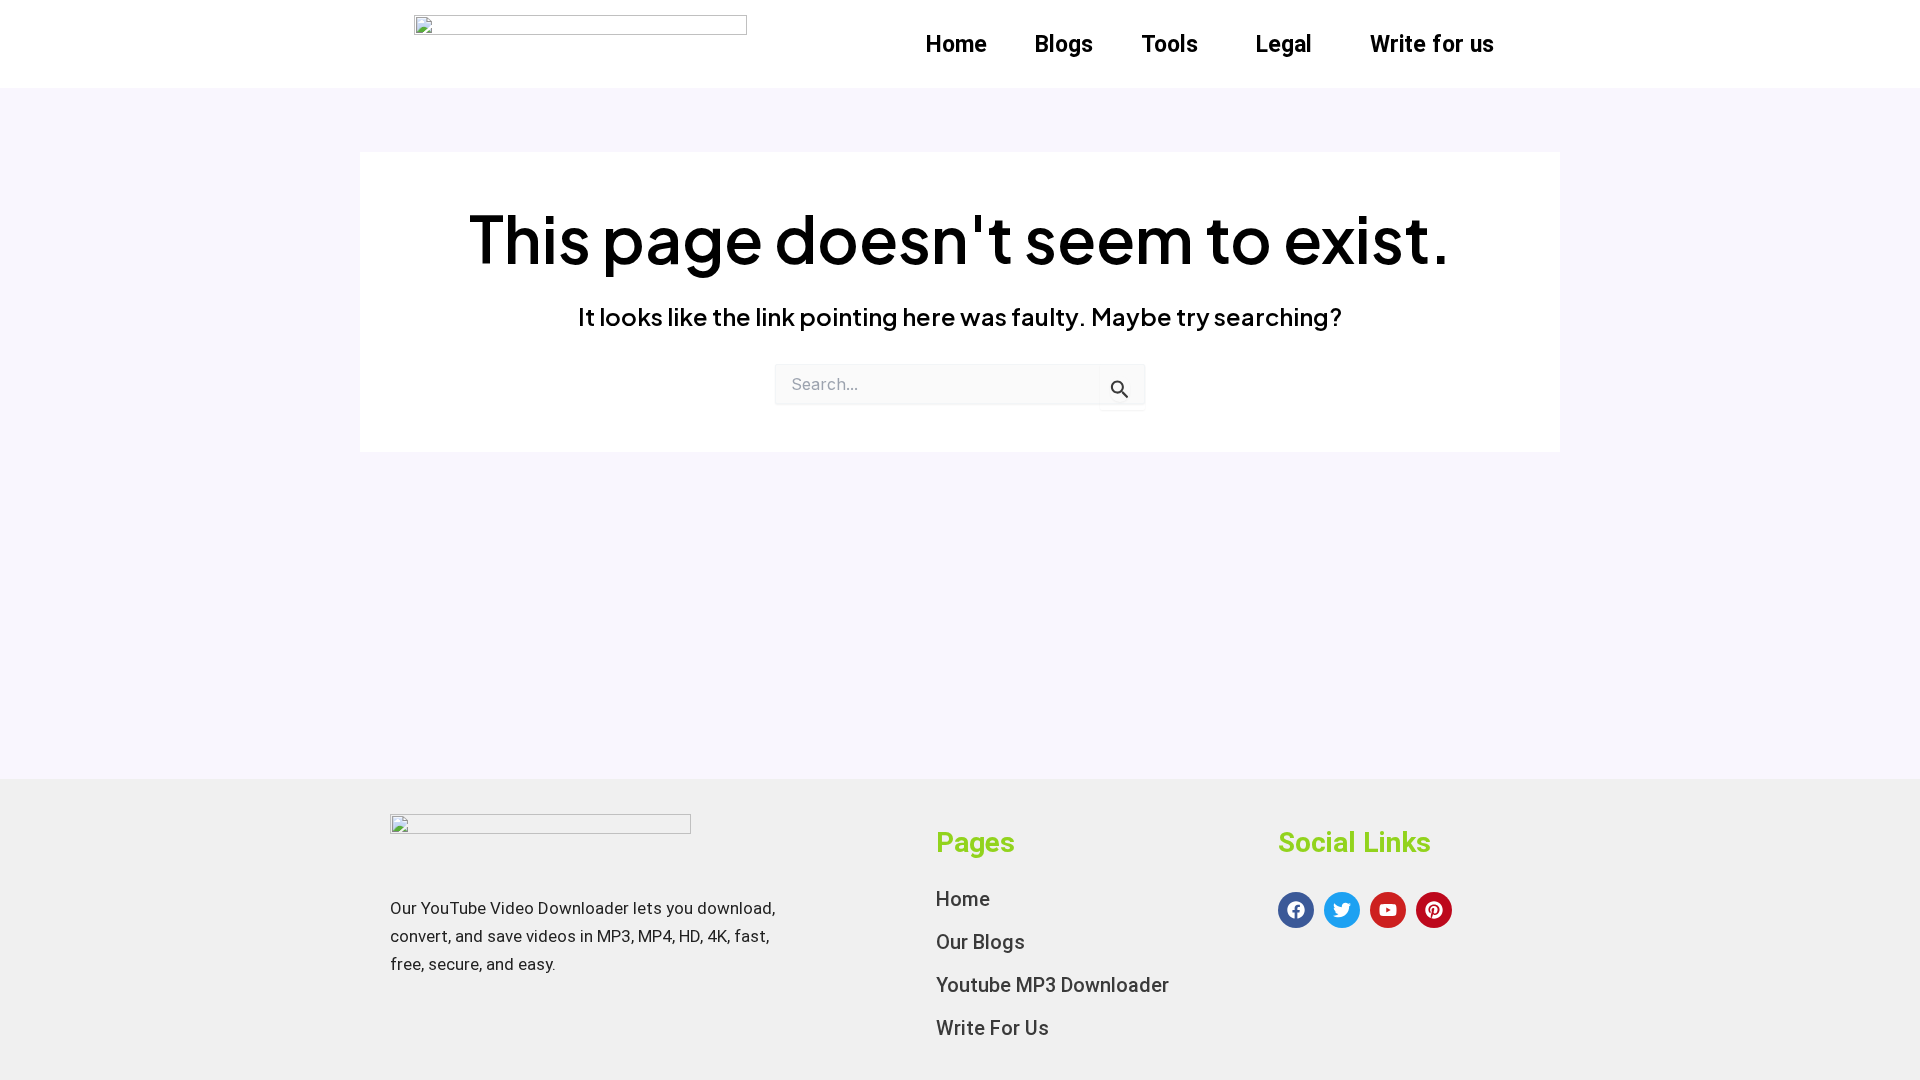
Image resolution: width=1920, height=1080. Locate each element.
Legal (1284, 44)
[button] (1174, 44)
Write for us (1432, 44)
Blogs (1064, 44)
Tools (1169, 44)
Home (956, 44)
